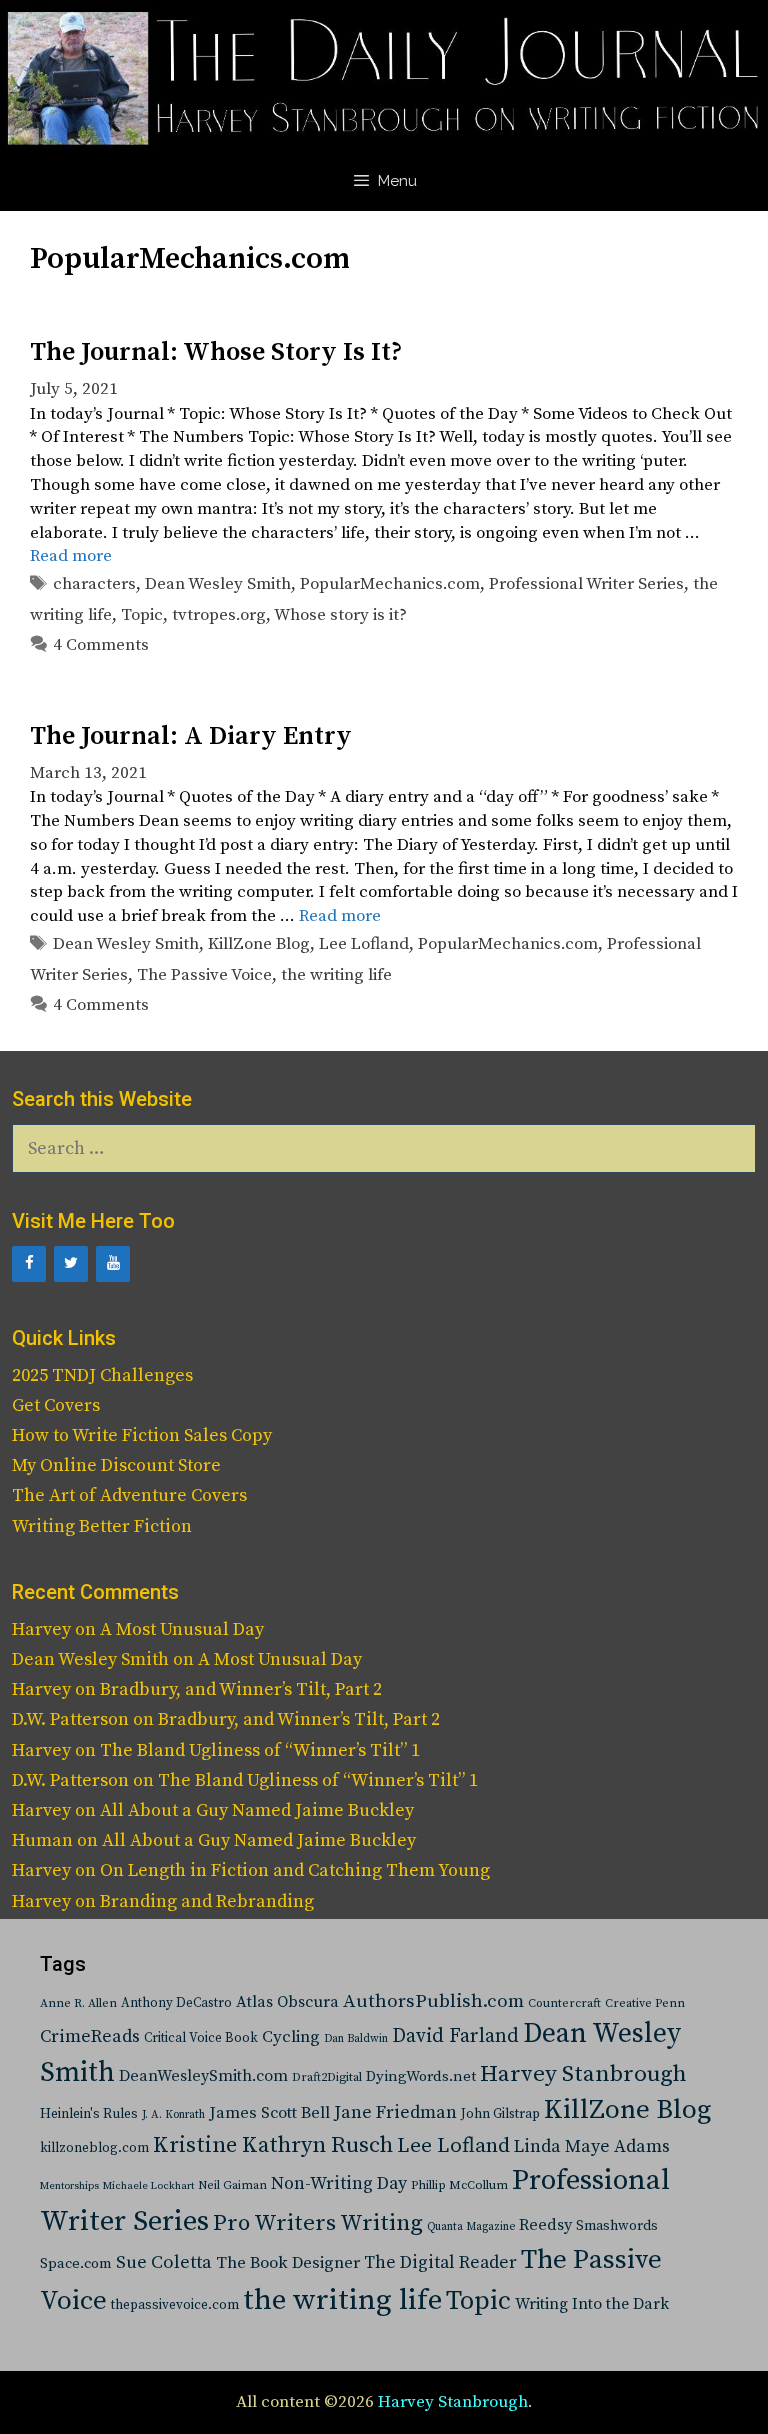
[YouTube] (113, 1264)
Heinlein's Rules (89, 2114)
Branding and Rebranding (207, 1901)
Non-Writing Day (339, 2184)
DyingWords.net (421, 2076)
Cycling (291, 2037)
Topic (142, 615)
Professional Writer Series (586, 584)
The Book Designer (288, 2263)
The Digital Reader (440, 2263)
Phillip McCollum (459, 2185)
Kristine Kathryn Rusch (273, 2145)
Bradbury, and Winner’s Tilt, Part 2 (241, 1689)
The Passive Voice (204, 975)
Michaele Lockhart (148, 2186)
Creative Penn (645, 2003)
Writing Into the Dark (592, 2304)
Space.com (76, 2263)
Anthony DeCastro (176, 2003)
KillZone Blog (259, 944)
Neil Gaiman (232, 2185)
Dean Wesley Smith (218, 584)
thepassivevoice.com (175, 2305)
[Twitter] (71, 1264)
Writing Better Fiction (102, 1526)
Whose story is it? (340, 615)
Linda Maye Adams (592, 2147)
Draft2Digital (327, 2077)
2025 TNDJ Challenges (102, 1375)
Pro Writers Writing (318, 2223)
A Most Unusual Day (182, 1629)
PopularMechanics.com (390, 584)
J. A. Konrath (173, 2115)
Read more (71, 556)
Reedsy (545, 2225)
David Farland (455, 2036)
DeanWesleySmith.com (203, 2076)
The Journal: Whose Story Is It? (216, 352)
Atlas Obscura (287, 2002)
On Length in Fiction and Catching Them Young (295, 1870)
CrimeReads (90, 2036)
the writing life (336, 975)
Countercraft (564, 2003)
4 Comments (101, 645)
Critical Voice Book (201, 2038)
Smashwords (617, 2226)
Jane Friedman (395, 2112)
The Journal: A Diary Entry (191, 736)
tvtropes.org (219, 615)
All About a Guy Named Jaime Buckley (257, 1810)
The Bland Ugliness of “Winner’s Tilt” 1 (260, 1750)
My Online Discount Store (116, 1465)
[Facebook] (29, 1264)
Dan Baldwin (356, 2039)
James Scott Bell (269, 2113)
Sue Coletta (164, 2262)
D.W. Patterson (70, 1719)
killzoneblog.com (94, 2148)
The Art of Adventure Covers (129, 1495)
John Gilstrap (500, 2114)
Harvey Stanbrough (583, 2074)
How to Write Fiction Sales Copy (142, 1435)
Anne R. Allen (78, 2003)
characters (94, 584)
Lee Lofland (364, 944)
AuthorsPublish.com (433, 2001)
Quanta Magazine (471, 2227)
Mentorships (69, 2186)
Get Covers (56, 1405)
